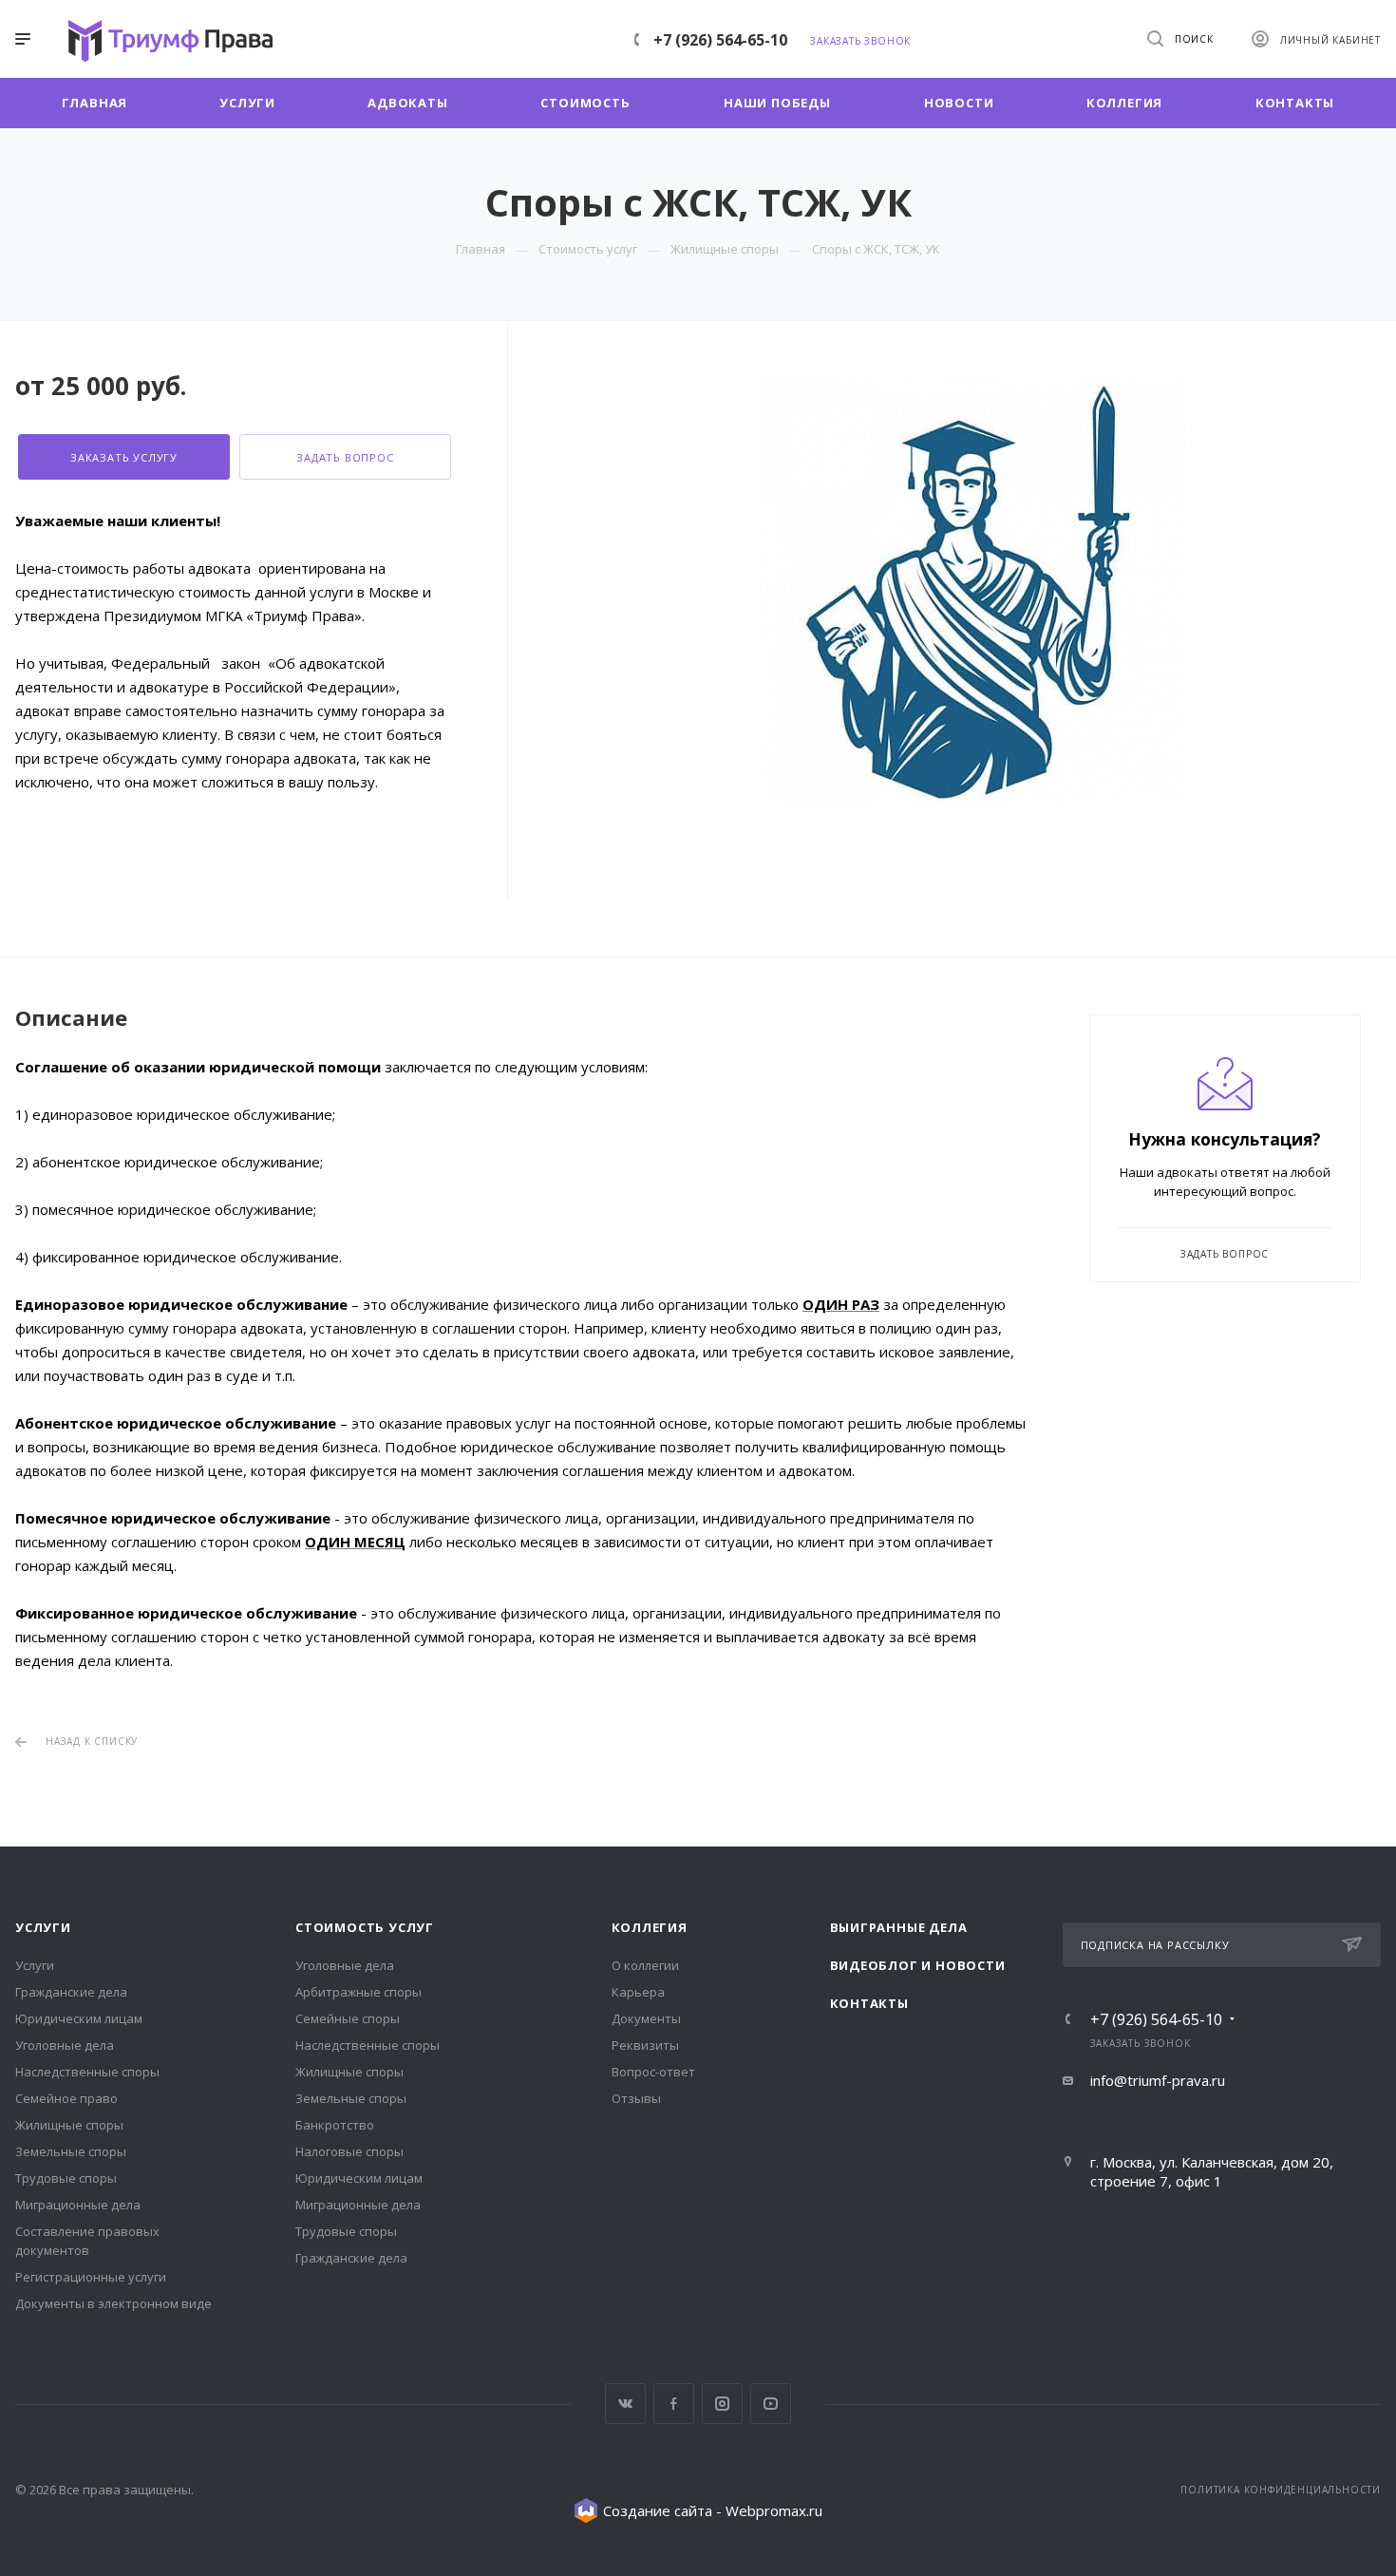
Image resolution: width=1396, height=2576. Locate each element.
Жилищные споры (69, 2125)
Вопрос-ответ (653, 2072)
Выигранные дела (899, 1927)
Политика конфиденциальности (1281, 2490)
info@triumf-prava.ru (1158, 2080)
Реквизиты (645, 2045)
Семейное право (66, 2098)
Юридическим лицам (79, 2018)
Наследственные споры (87, 2072)
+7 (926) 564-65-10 (720, 40)
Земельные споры (71, 2151)
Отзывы (636, 2098)
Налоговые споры (349, 2151)
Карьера (638, 1992)
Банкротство (335, 2125)
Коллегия (650, 1927)
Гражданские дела (71, 1992)
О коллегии (645, 1965)
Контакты (869, 2003)
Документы (646, 2018)
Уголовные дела (65, 2045)
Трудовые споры (66, 2178)
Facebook (674, 2404)
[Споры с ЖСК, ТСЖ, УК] (973, 591)
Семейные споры (348, 2018)
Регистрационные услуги (91, 2277)
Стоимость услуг (365, 1927)
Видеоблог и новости (918, 1965)
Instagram (722, 2404)
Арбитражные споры (358, 1992)
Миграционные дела (78, 2205)
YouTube (771, 2404)
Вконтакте (625, 2404)
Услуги (43, 1927)
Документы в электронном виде (113, 2303)
